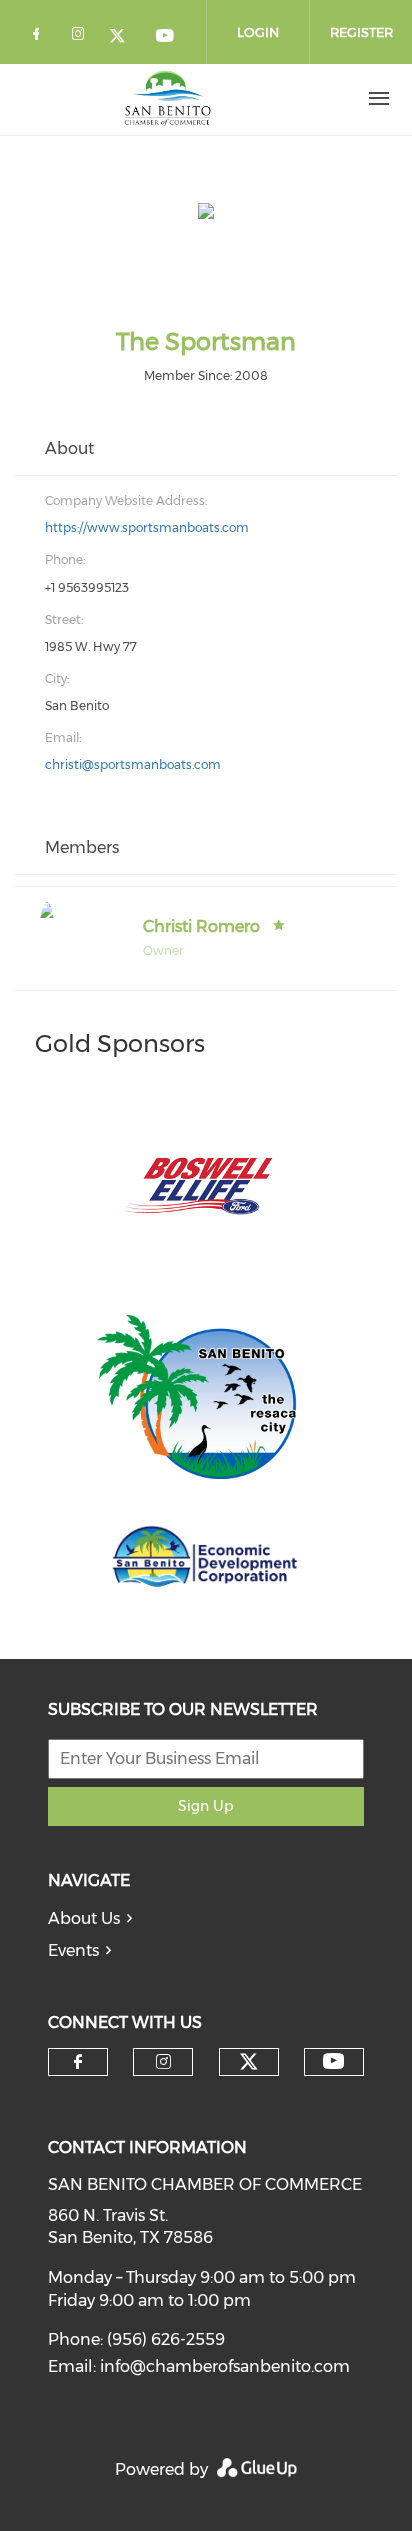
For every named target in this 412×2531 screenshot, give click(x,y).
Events (73, 1950)
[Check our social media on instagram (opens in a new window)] (82, 37)
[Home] (168, 99)
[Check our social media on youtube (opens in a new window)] (166, 37)
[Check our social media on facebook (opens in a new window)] (40, 37)
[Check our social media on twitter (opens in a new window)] (124, 37)
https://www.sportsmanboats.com (147, 527)
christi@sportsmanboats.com (133, 764)
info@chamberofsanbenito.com (225, 2366)
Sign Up (205, 1806)
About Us (84, 1918)
